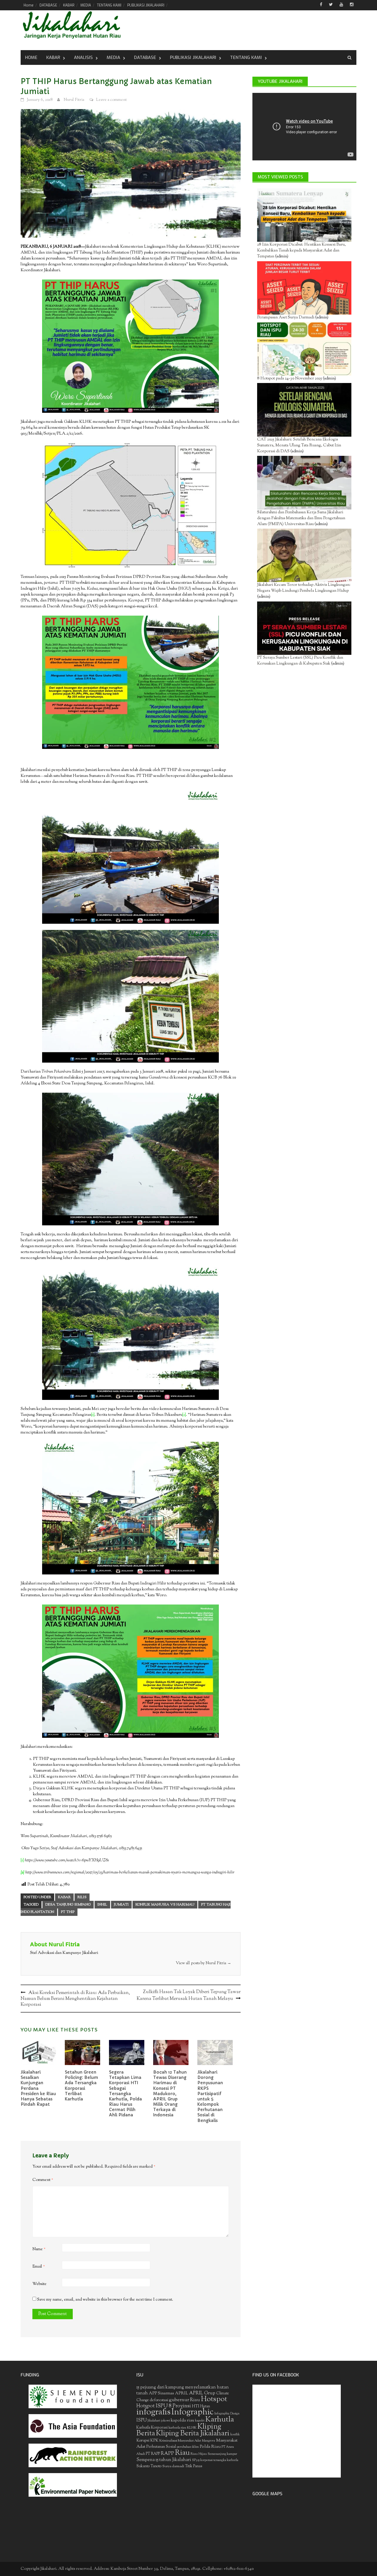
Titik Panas (194, 2466)
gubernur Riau (185, 2400)
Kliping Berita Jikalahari (193, 2434)
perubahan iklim (188, 2447)
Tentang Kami (246, 57)
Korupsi (143, 2441)
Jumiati (121, 1905)
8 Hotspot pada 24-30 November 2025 (290, 379)
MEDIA (86, 5)
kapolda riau (182, 2420)
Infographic (192, 2412)
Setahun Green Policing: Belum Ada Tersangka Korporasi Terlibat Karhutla (81, 2086)
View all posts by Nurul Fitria (204, 1963)
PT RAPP (153, 2454)
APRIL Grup (202, 2393)
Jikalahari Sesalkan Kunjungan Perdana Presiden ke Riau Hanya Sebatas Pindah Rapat (38, 2088)
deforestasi (159, 2400)
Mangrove (209, 2441)
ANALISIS (83, 57)
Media (113, 57)
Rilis (82, 1897)
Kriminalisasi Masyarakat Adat (180, 2441)
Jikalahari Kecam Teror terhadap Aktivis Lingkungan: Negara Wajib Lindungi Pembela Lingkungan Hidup (304, 588)
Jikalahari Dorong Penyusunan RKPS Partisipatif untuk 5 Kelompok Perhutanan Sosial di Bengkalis (210, 2096)
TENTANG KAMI (109, 5)
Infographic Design (227, 2414)
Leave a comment (111, 100)
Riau (182, 2453)
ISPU (142, 2420)
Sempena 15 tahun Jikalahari (164, 2460)
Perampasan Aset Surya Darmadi (286, 318)
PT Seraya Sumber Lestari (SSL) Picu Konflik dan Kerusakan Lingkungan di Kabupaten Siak (300, 661)
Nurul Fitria (74, 100)
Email (39, 2267)
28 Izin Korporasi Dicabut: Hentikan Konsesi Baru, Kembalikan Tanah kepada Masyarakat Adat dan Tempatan (301, 251)
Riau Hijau (199, 2454)
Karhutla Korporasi (152, 2428)
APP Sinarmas (161, 2393)
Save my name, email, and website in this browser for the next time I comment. (105, 2300)
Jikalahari (154, 2421)
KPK (154, 2441)
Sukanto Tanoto (149, 2466)
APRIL (182, 2393)
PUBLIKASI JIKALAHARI (146, 5)
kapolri (200, 2421)
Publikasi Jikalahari (193, 57)
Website (39, 2284)
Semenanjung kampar (222, 2454)
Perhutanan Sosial (161, 2447)
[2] (184, 1415)
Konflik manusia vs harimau (165, 1905)
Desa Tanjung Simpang (68, 1905)
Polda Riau (210, 2447)
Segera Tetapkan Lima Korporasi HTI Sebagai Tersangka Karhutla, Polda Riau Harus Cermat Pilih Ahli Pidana (125, 2094)
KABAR (69, 5)
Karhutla (220, 2420)
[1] (93, 1415)
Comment (43, 2180)
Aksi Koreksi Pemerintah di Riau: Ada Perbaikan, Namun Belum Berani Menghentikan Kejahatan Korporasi (75, 1999)
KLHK (192, 2428)
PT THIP (68, 1912)
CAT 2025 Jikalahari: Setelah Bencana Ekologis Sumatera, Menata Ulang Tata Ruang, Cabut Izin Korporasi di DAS (299, 446)
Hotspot (214, 2399)
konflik (235, 2435)
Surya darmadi (173, 2466)
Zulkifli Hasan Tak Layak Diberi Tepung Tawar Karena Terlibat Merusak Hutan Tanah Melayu (189, 1995)
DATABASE (48, 5)
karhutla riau (177, 2428)
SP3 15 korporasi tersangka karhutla (215, 2460)
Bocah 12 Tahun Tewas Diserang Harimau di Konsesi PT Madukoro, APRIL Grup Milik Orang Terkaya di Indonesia (170, 2094)
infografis (153, 2412)
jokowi (166, 2421)
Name (39, 2249)
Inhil (102, 1905)
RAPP (167, 2454)
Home (29, 5)
